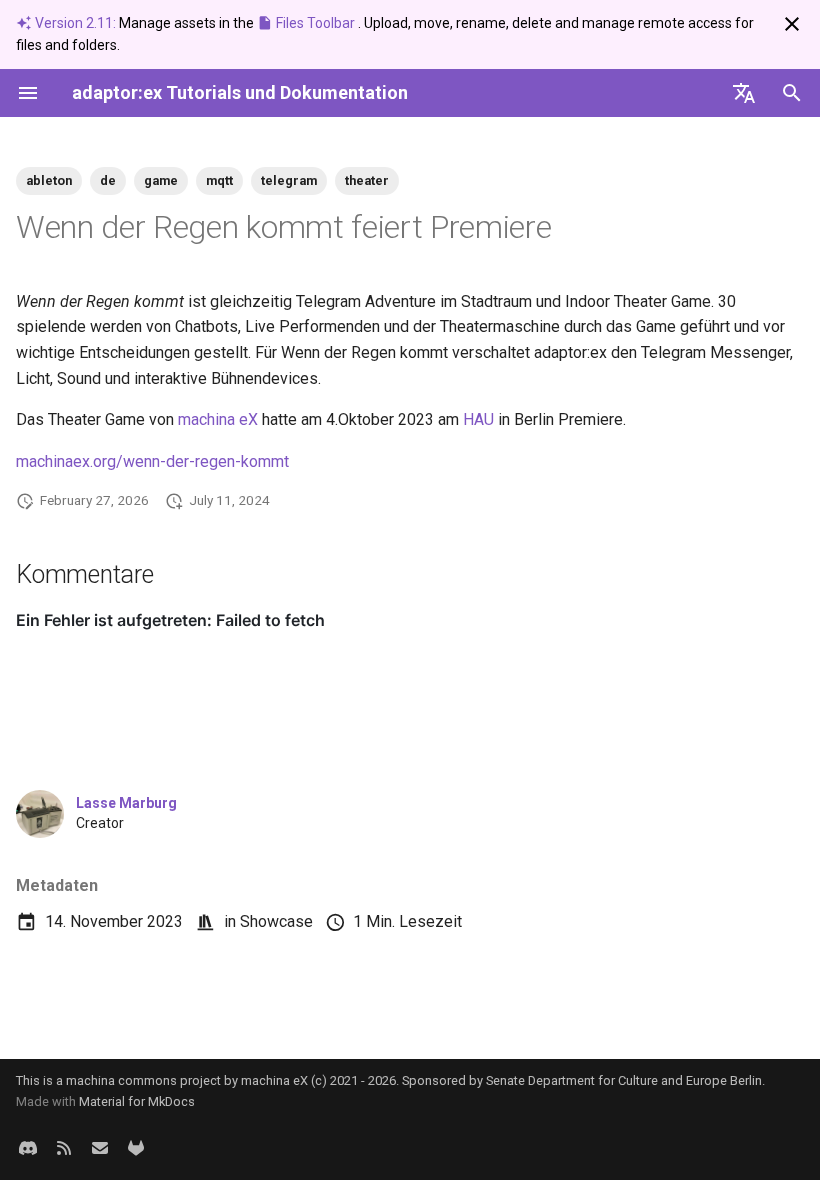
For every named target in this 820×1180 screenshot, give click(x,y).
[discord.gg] (28, 1148)
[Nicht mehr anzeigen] (792, 24)
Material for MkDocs (137, 1101)
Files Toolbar (315, 23)
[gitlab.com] (136, 1148)
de (108, 180)
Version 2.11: (75, 23)
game (161, 180)
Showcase (276, 921)
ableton (49, 180)
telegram (289, 180)
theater (367, 180)
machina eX (218, 419)
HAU (478, 419)
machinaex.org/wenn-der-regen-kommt (152, 461)
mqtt (219, 180)
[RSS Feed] (64, 1148)
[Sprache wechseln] (744, 93)
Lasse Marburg (126, 803)
